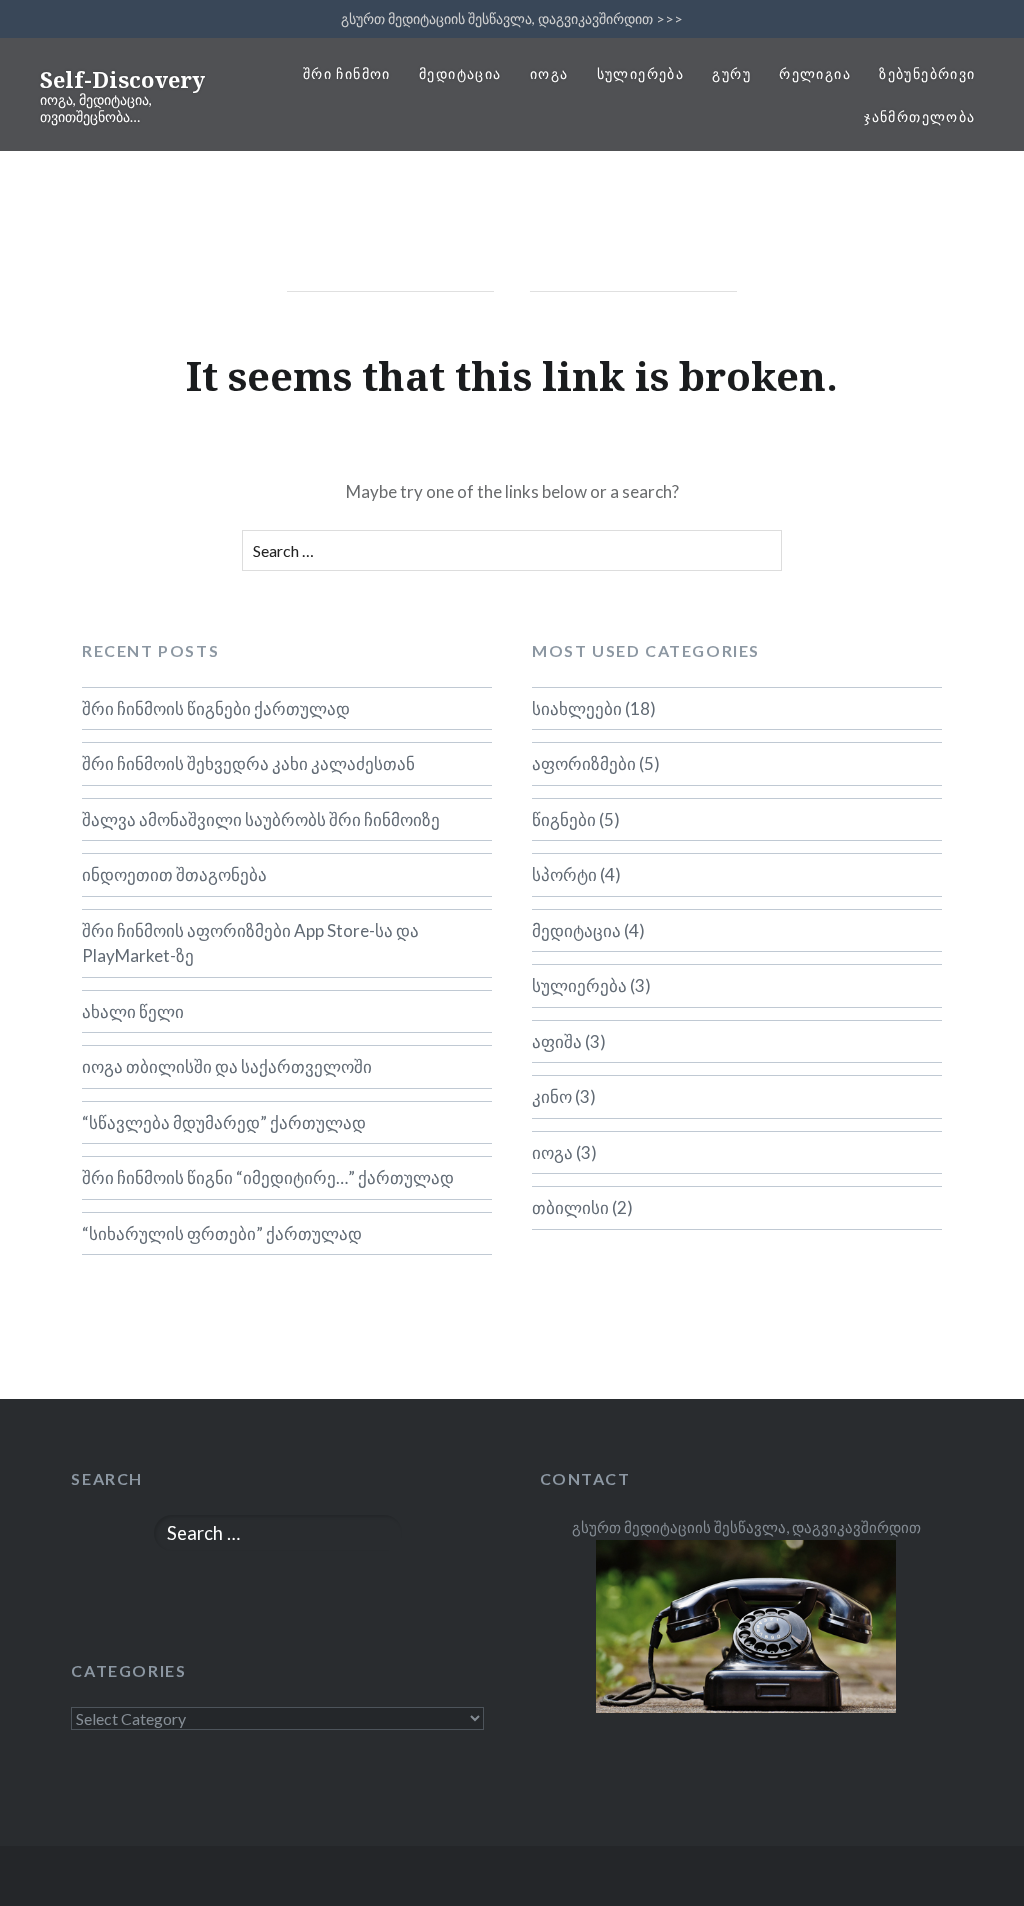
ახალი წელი (133, 1011)
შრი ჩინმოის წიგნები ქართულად (216, 708)
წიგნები (564, 819)
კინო (552, 1096)
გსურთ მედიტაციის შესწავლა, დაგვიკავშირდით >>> (512, 18)
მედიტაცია (460, 73)
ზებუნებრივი (927, 73)
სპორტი (564, 874)
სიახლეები (577, 708)
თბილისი (570, 1207)
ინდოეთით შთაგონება (174, 874)
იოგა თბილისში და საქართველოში (227, 1066)
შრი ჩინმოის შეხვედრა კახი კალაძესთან (248, 763)
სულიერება (641, 73)
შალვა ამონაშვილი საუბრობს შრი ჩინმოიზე (261, 819)
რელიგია (815, 73)
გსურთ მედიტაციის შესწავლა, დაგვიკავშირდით (746, 1527)
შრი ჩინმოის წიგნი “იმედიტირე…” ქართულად (268, 1177)
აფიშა (557, 1041)
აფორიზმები (584, 763)
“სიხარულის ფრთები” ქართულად (222, 1233)
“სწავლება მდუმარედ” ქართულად (224, 1122)
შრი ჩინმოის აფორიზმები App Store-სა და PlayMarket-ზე (250, 943)
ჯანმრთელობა (919, 116)
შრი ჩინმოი (347, 73)
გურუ (731, 73)
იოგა (549, 73)
